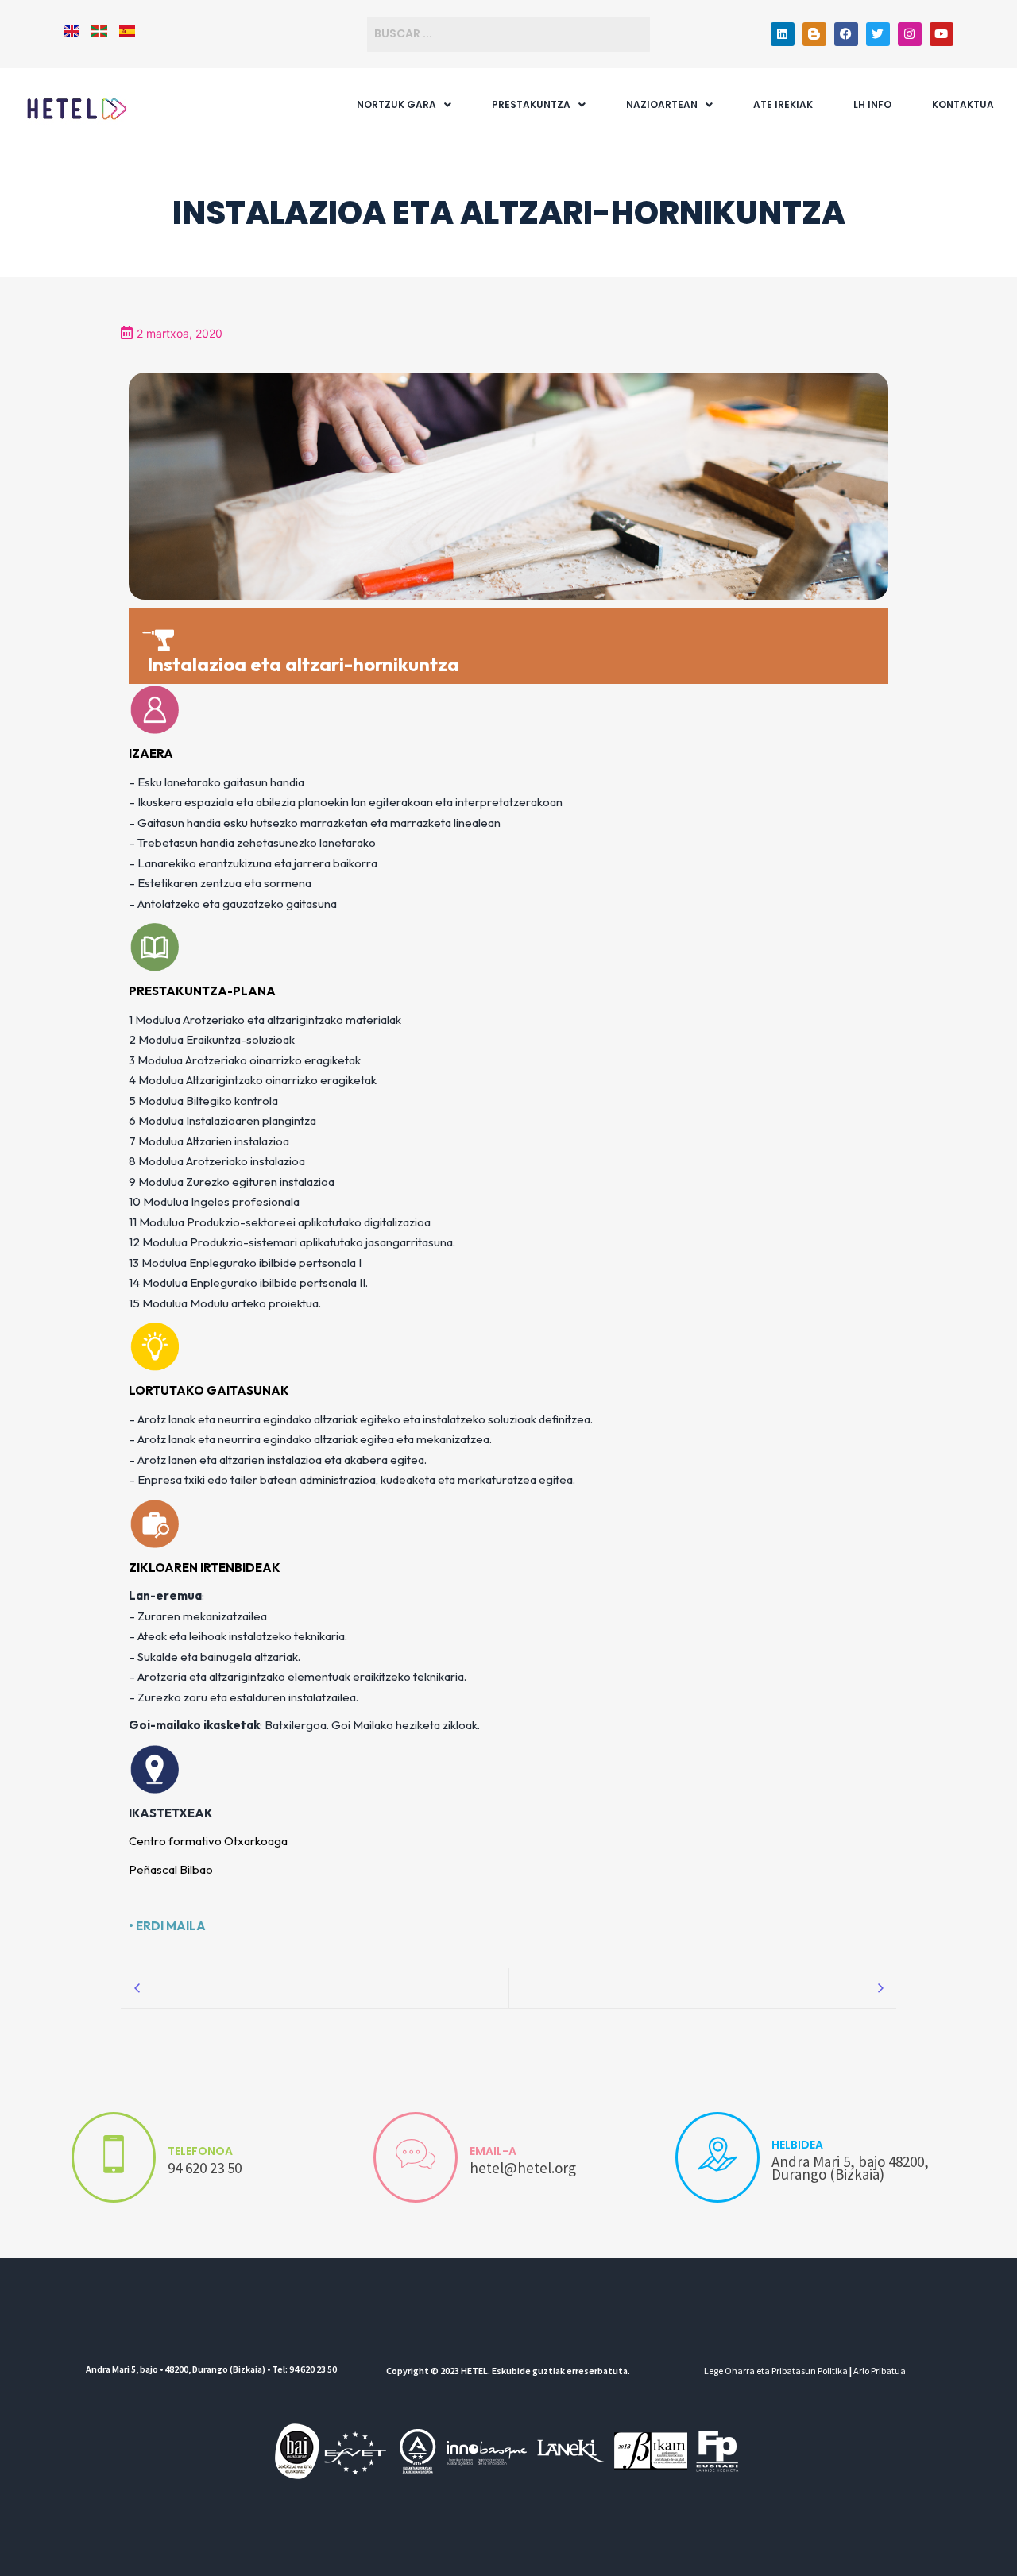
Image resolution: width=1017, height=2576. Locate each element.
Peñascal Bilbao (171, 1869)
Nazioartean (662, 104)
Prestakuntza (531, 104)
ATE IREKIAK (783, 104)
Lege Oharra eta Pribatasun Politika (776, 2371)
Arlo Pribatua (880, 2371)
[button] (404, 105)
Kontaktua (963, 104)
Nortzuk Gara (396, 104)
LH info (872, 104)
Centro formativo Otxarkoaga (208, 1841)
